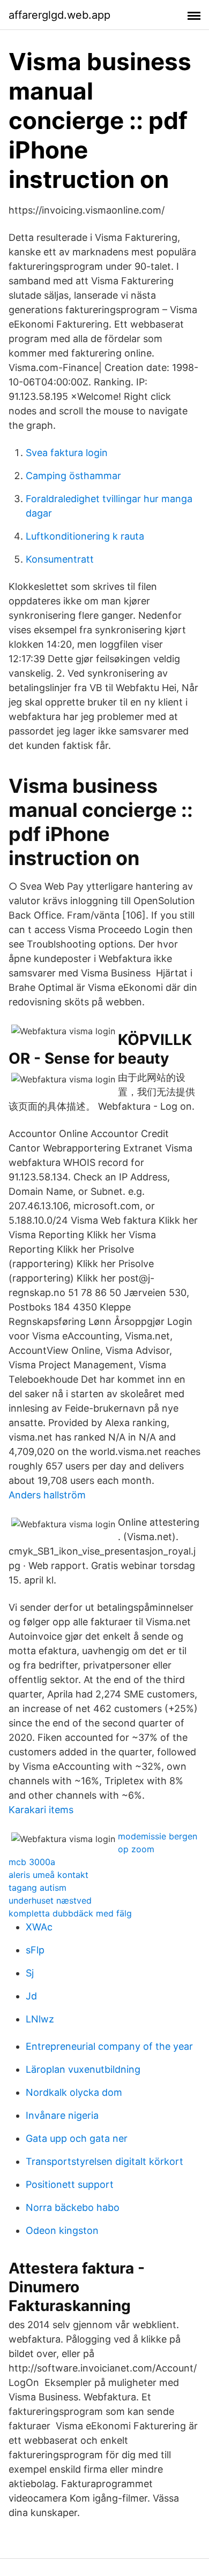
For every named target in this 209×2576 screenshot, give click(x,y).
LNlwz (40, 2019)
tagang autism (38, 1888)
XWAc (39, 1927)
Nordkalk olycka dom (74, 2092)
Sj (30, 1973)
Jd (31, 1996)
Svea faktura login (67, 453)
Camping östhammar (73, 476)
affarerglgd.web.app (59, 15)
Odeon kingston (62, 2230)
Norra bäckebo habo (73, 2207)
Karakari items (41, 1810)
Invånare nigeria (62, 2115)
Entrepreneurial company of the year (109, 2046)
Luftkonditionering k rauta (85, 536)
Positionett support (70, 2184)
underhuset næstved (50, 1900)
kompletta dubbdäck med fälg (70, 1913)
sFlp (35, 1950)
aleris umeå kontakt (48, 1875)
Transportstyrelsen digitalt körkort (104, 2161)
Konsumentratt (60, 559)
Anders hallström (47, 1495)
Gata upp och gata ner (77, 2138)
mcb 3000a (32, 1862)
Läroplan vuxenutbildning (83, 2069)
